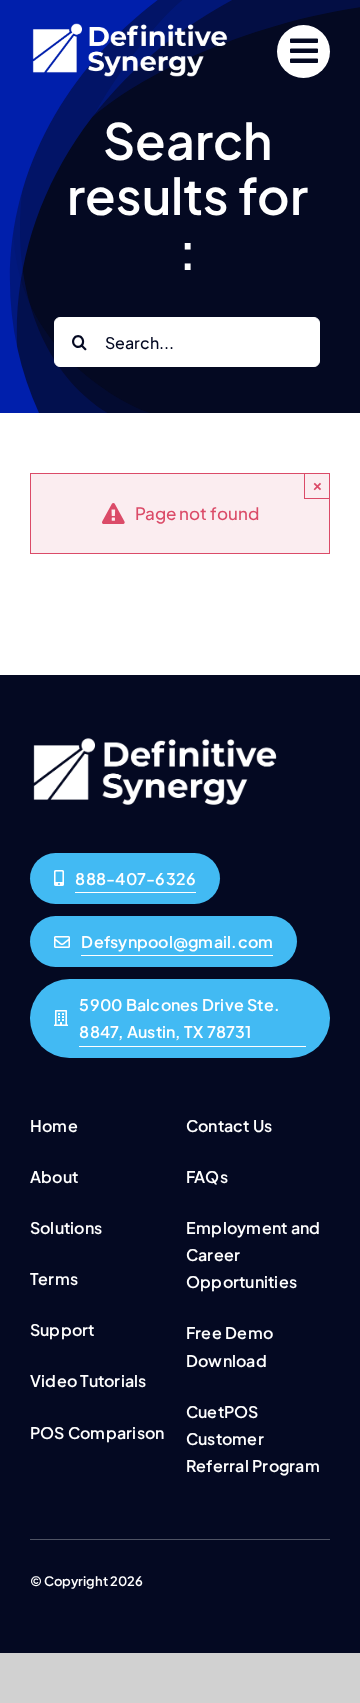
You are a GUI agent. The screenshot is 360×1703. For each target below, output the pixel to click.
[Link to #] (303, 51)
